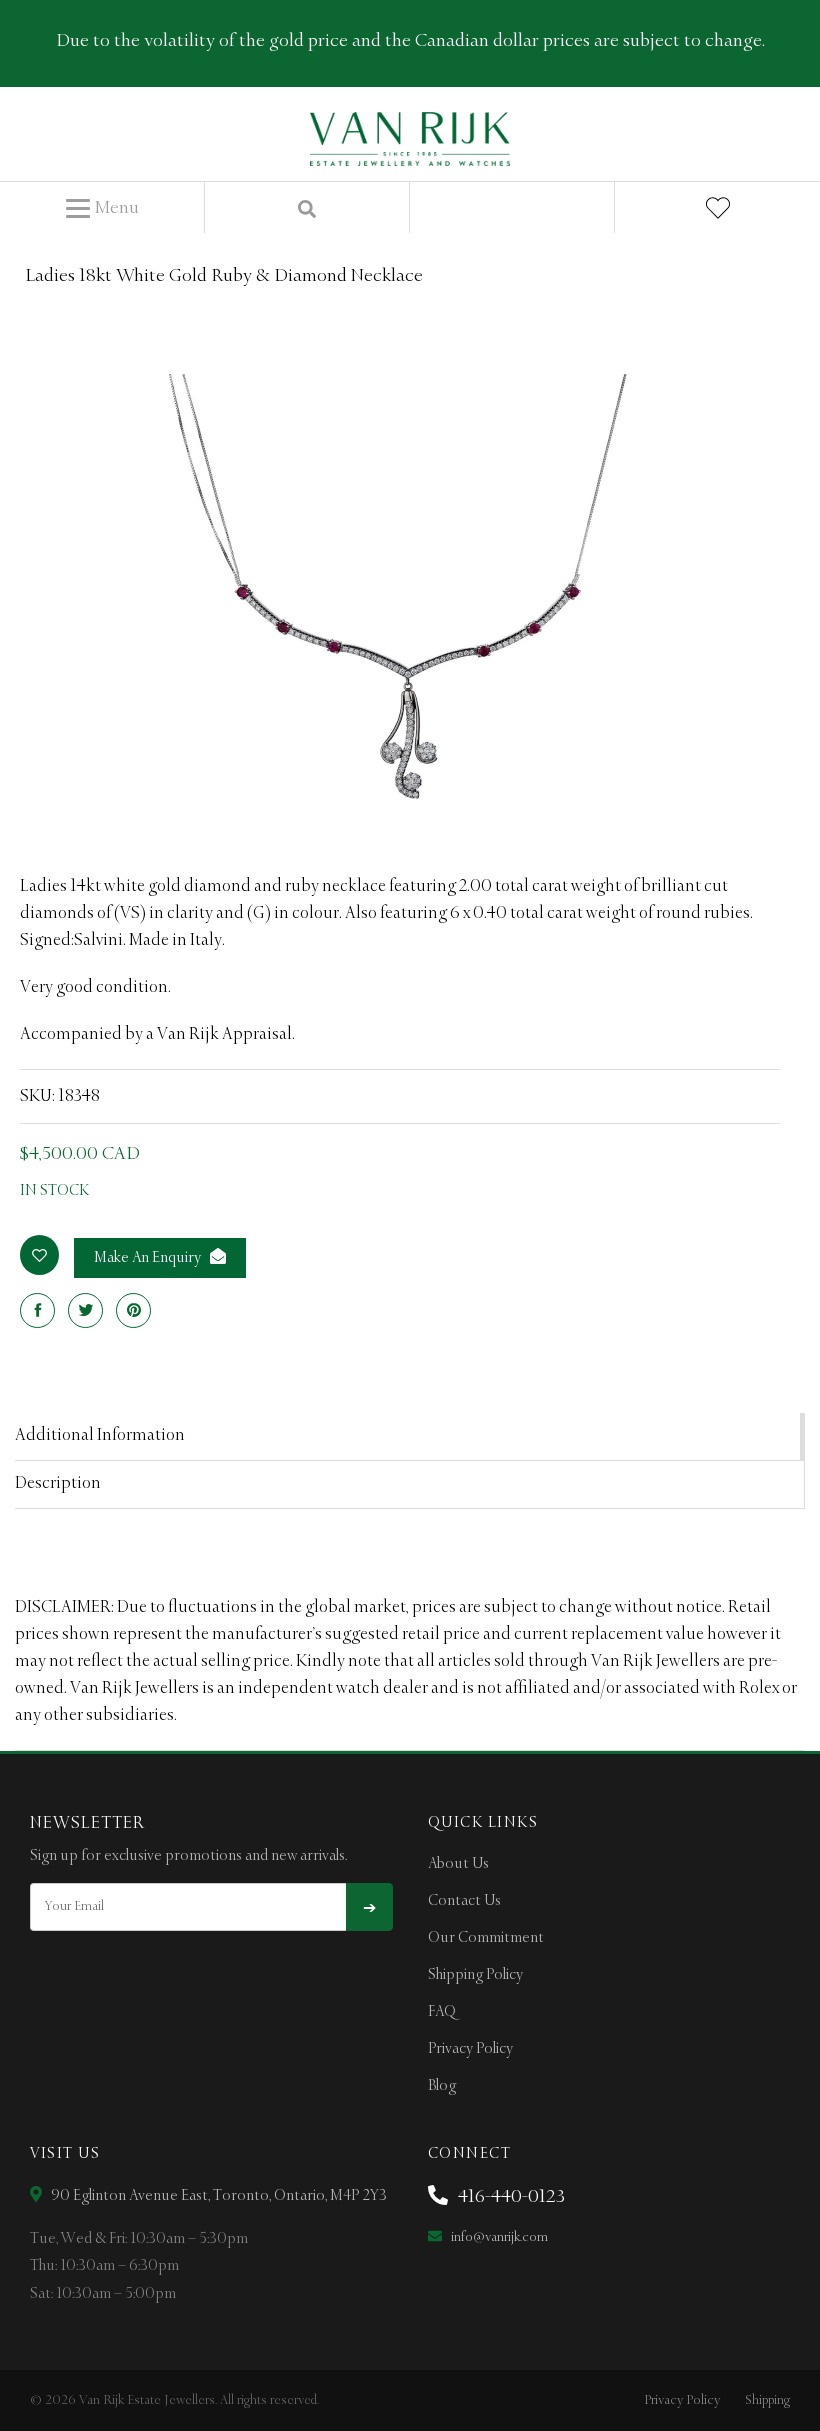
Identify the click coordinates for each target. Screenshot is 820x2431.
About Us (458, 1864)
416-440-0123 (509, 2197)
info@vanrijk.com (498, 2237)
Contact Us (464, 1901)
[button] (102, 209)
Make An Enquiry (149, 1258)
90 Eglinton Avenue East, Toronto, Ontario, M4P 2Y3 (217, 2196)
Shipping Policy (475, 1975)
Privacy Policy (470, 2049)
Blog (442, 2086)
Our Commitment (486, 1938)
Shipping (767, 2400)
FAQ (442, 2012)
